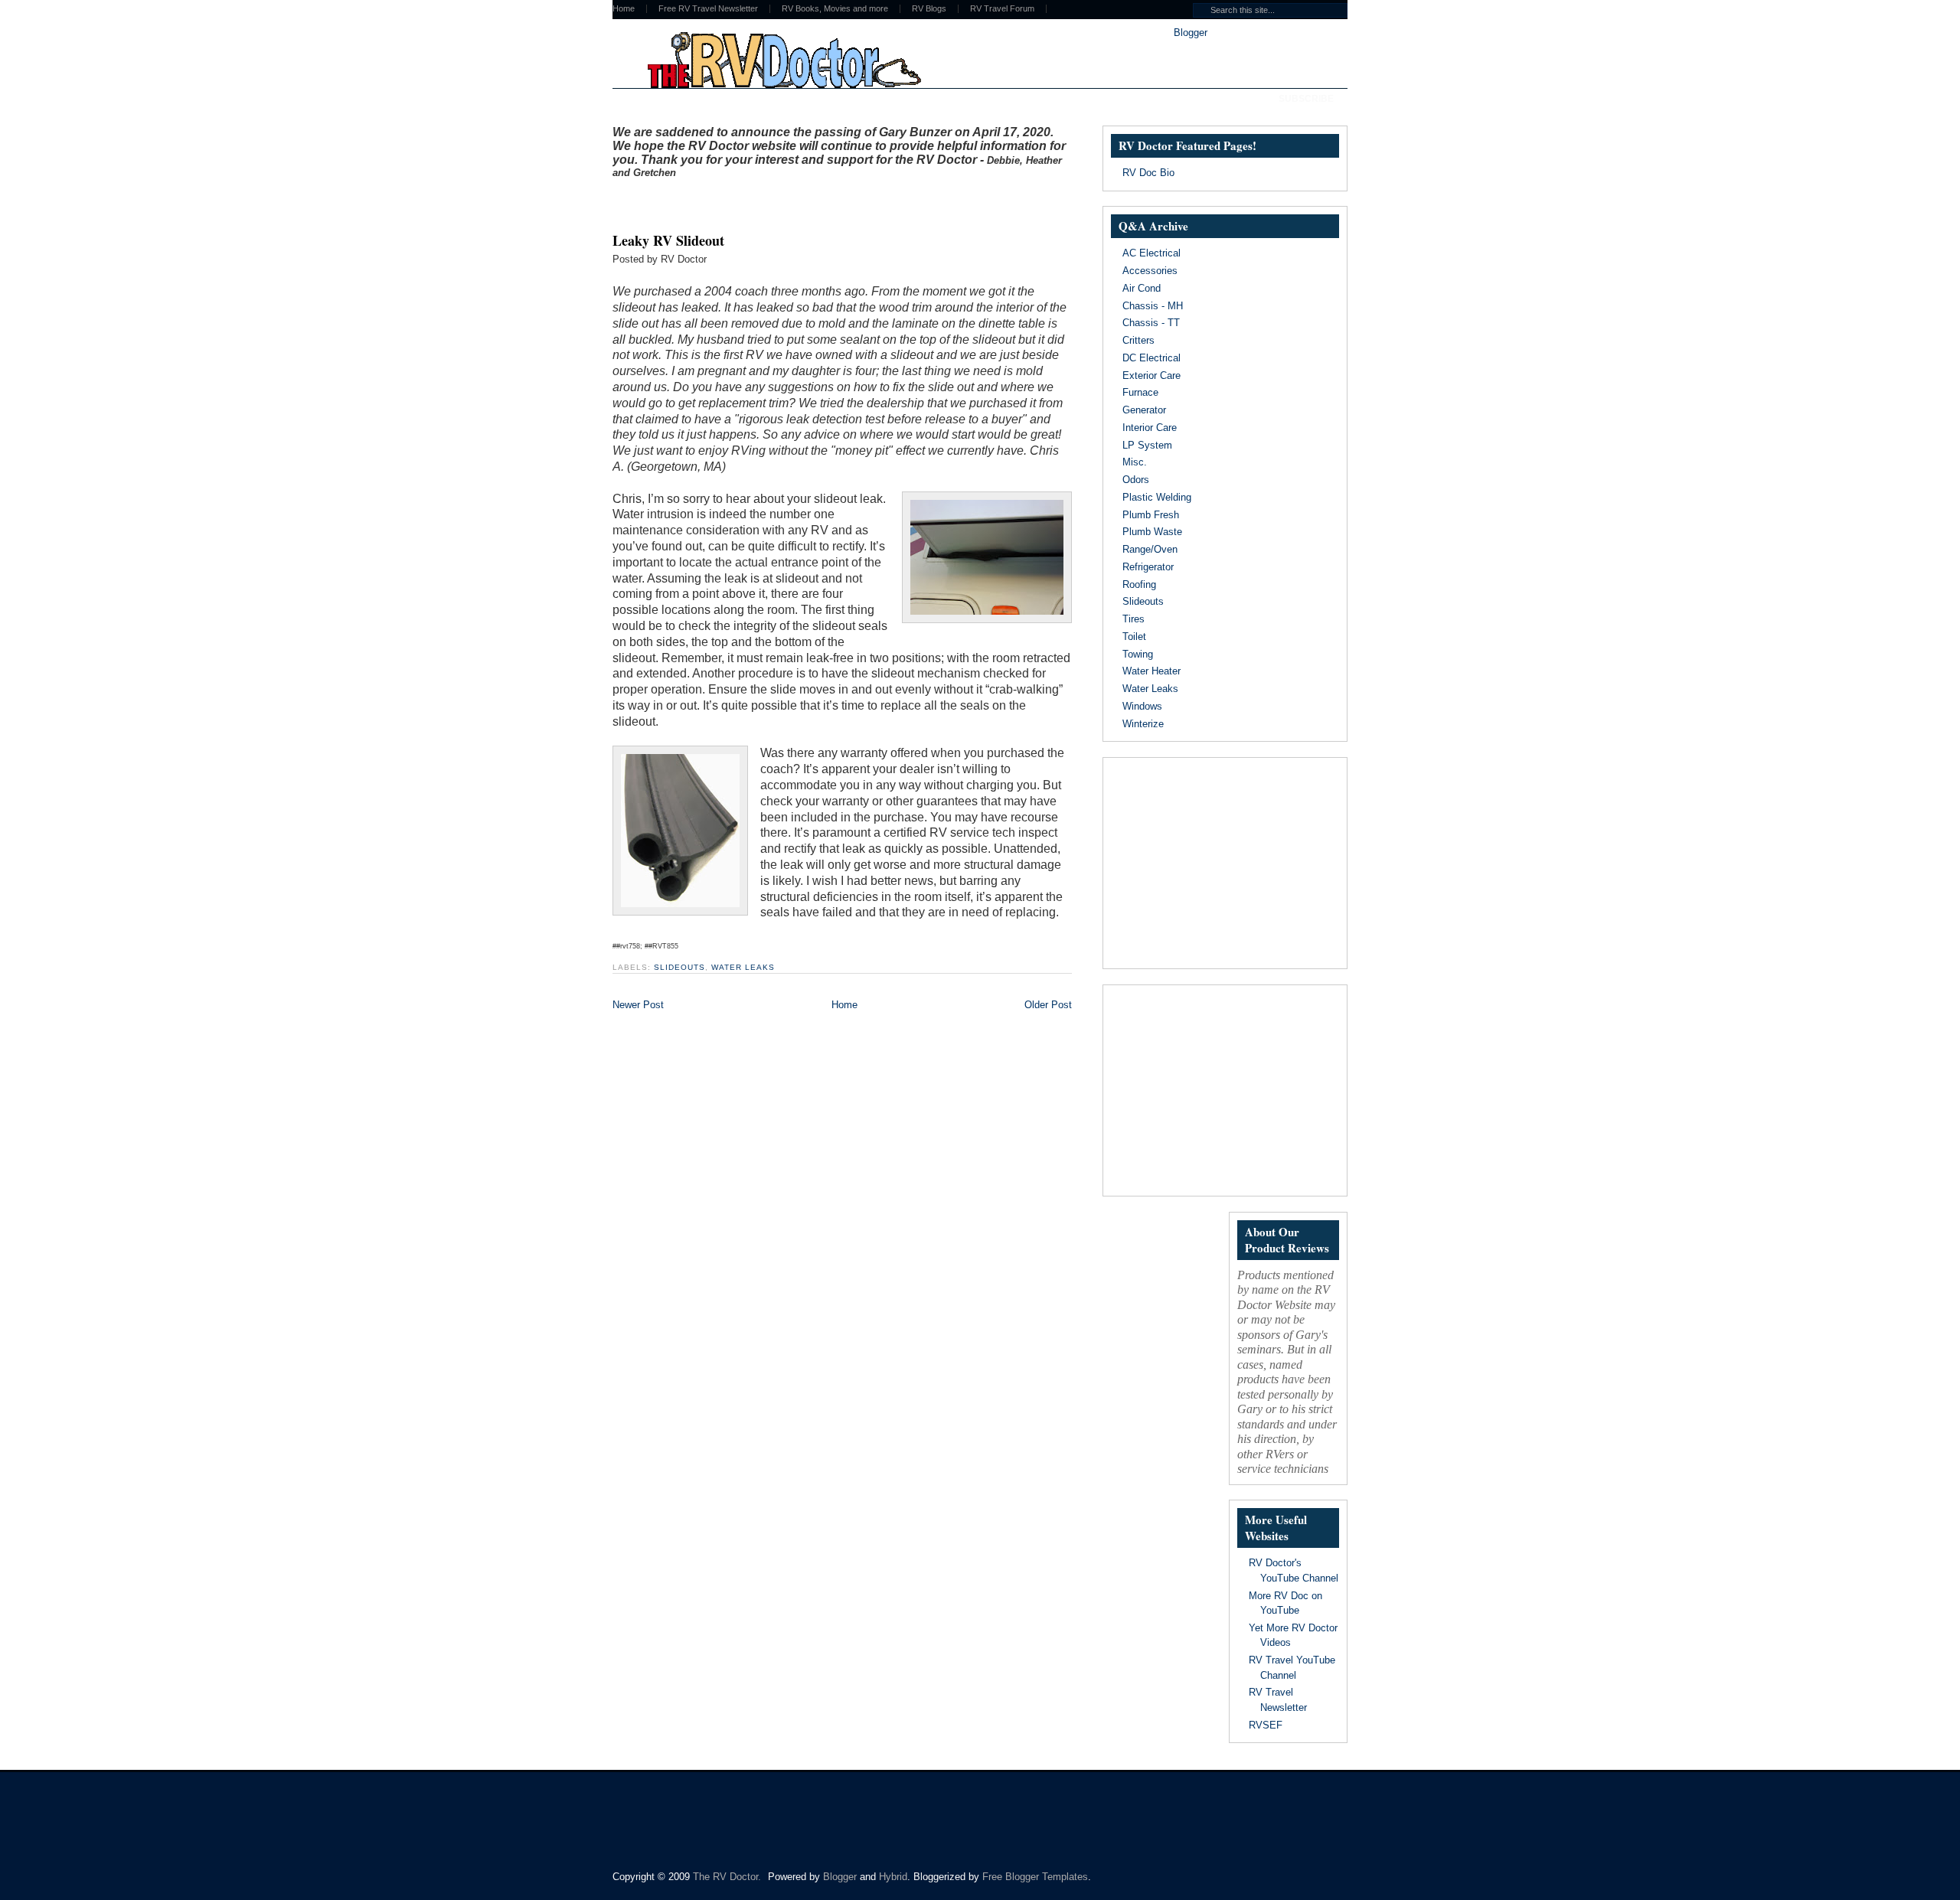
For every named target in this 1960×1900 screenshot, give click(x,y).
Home (624, 9)
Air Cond (1142, 288)
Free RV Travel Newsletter (708, 9)
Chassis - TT (1151, 323)
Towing (1138, 654)
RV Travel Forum (1002, 9)
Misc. (1135, 462)
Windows (1142, 706)
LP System (1147, 445)
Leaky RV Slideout (668, 240)
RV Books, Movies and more (835, 9)
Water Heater (1151, 671)
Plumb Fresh (1151, 515)
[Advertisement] (792, 201)
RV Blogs (929, 9)
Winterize (1143, 724)
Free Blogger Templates (1035, 1877)
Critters (1138, 340)
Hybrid (893, 1877)
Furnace (1140, 392)
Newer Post (638, 1005)
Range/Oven (1150, 549)
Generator (1144, 410)
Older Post (1048, 1005)
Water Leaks (743, 967)
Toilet (1134, 637)
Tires (1134, 619)
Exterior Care (1151, 375)
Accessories (1150, 271)
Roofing (1139, 584)
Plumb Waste (1152, 532)
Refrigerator (1148, 567)
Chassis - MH (1153, 306)
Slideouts (679, 967)
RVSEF (1266, 1725)
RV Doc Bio (1148, 173)
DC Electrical (1151, 358)
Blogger (1190, 33)
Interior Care (1150, 428)
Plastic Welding (1157, 497)
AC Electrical (1151, 253)
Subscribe (1306, 99)
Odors (1136, 480)
